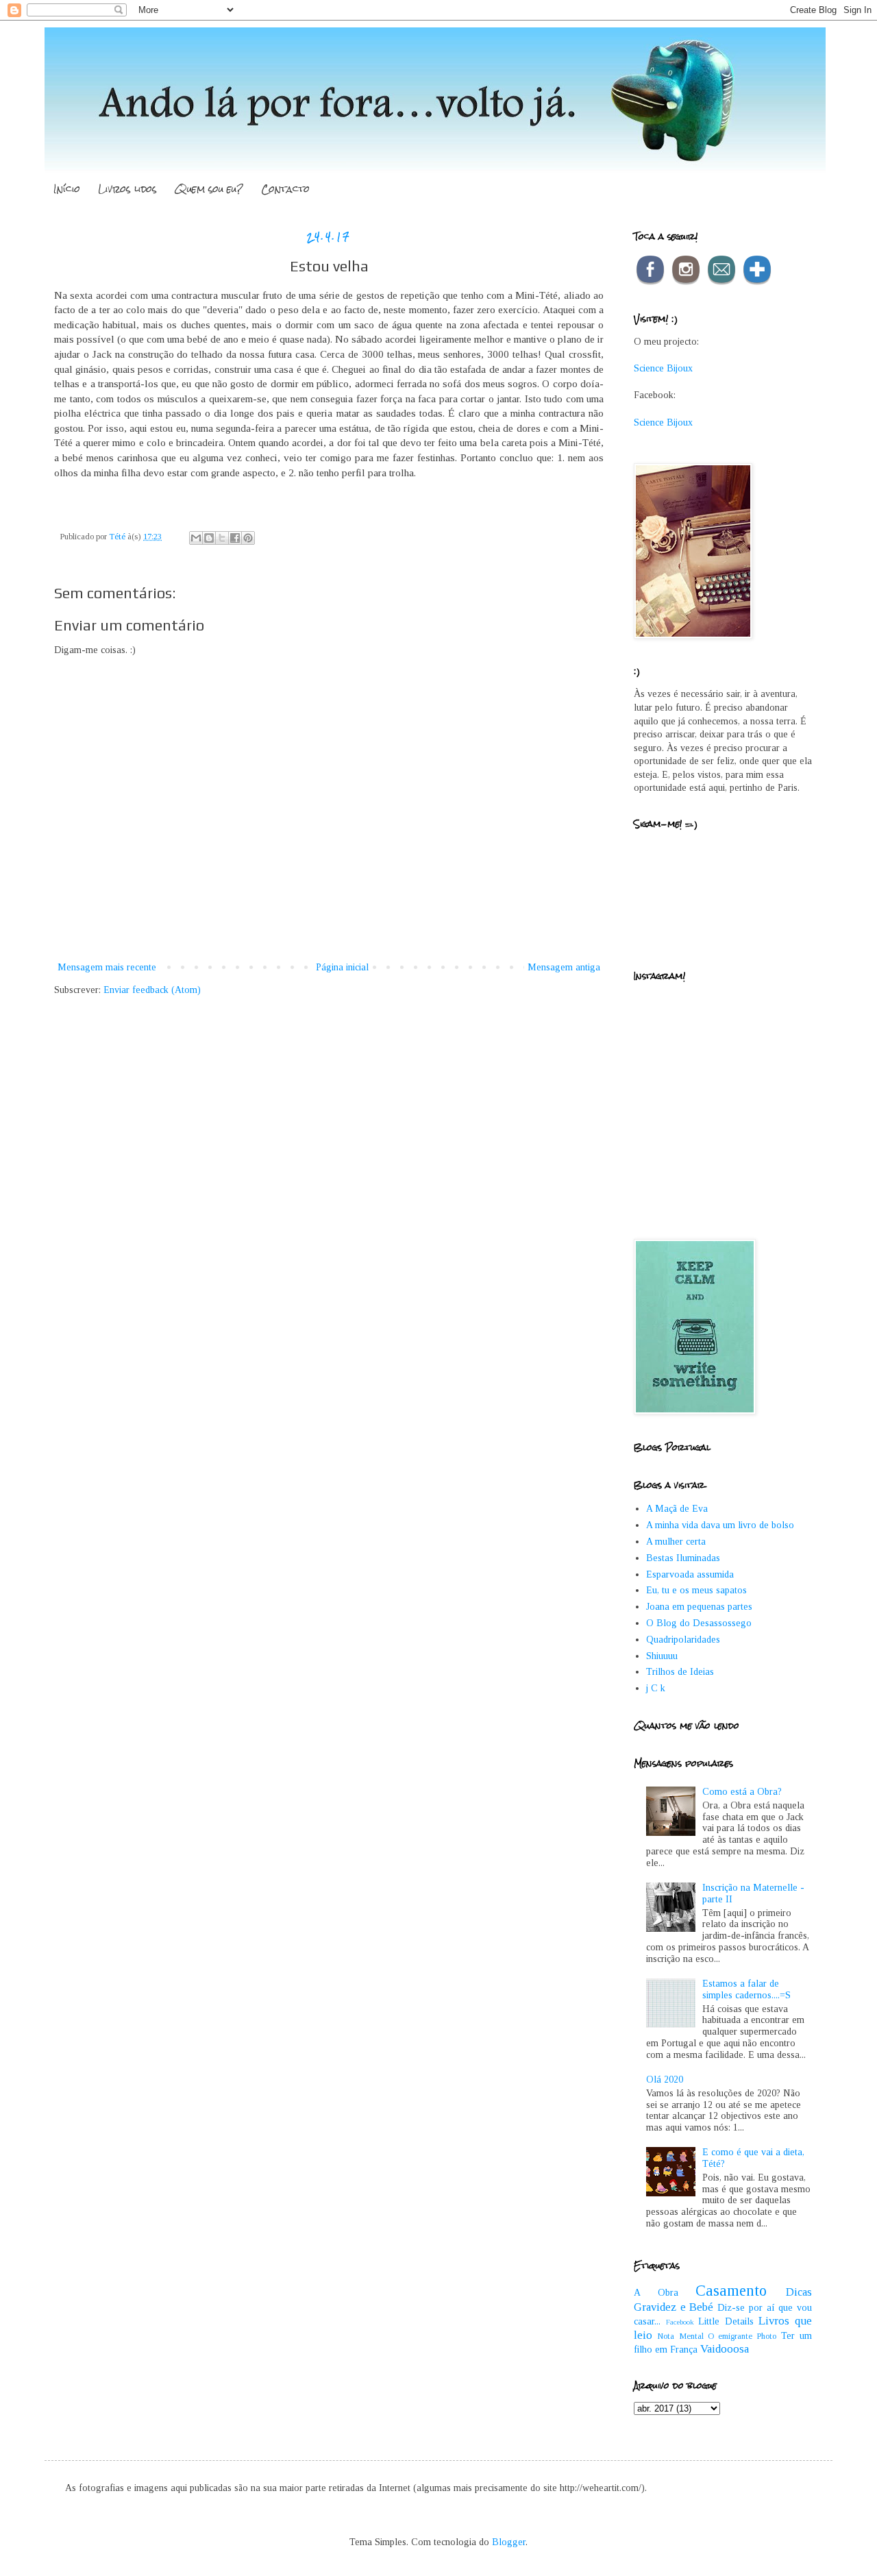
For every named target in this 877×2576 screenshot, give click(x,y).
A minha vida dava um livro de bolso (720, 1525)
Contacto (285, 189)
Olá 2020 (665, 2080)
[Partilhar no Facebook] (235, 538)
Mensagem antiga (564, 967)
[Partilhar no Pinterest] (248, 538)
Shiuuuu (662, 1656)
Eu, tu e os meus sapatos (696, 1590)
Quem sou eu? (209, 189)
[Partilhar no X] (222, 538)
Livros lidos (127, 189)
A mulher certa (676, 1542)
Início (67, 189)
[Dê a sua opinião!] (209, 538)
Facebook (680, 2322)
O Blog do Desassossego (699, 1623)
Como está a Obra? (742, 1792)
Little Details (726, 2321)
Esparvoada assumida (690, 1574)
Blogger (509, 2542)
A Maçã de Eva (677, 1509)
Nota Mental (680, 2336)
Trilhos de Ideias (680, 1672)
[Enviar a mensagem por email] (196, 538)
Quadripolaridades (683, 1640)
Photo (766, 2336)
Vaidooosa (725, 2349)
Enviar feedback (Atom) (152, 990)
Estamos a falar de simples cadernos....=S (746, 1989)
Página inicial (342, 967)
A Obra (656, 2293)
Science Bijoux (663, 368)
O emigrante (730, 2336)
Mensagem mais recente (107, 967)
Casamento (731, 2291)
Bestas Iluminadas (683, 1558)
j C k (656, 1688)
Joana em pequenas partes (699, 1607)
